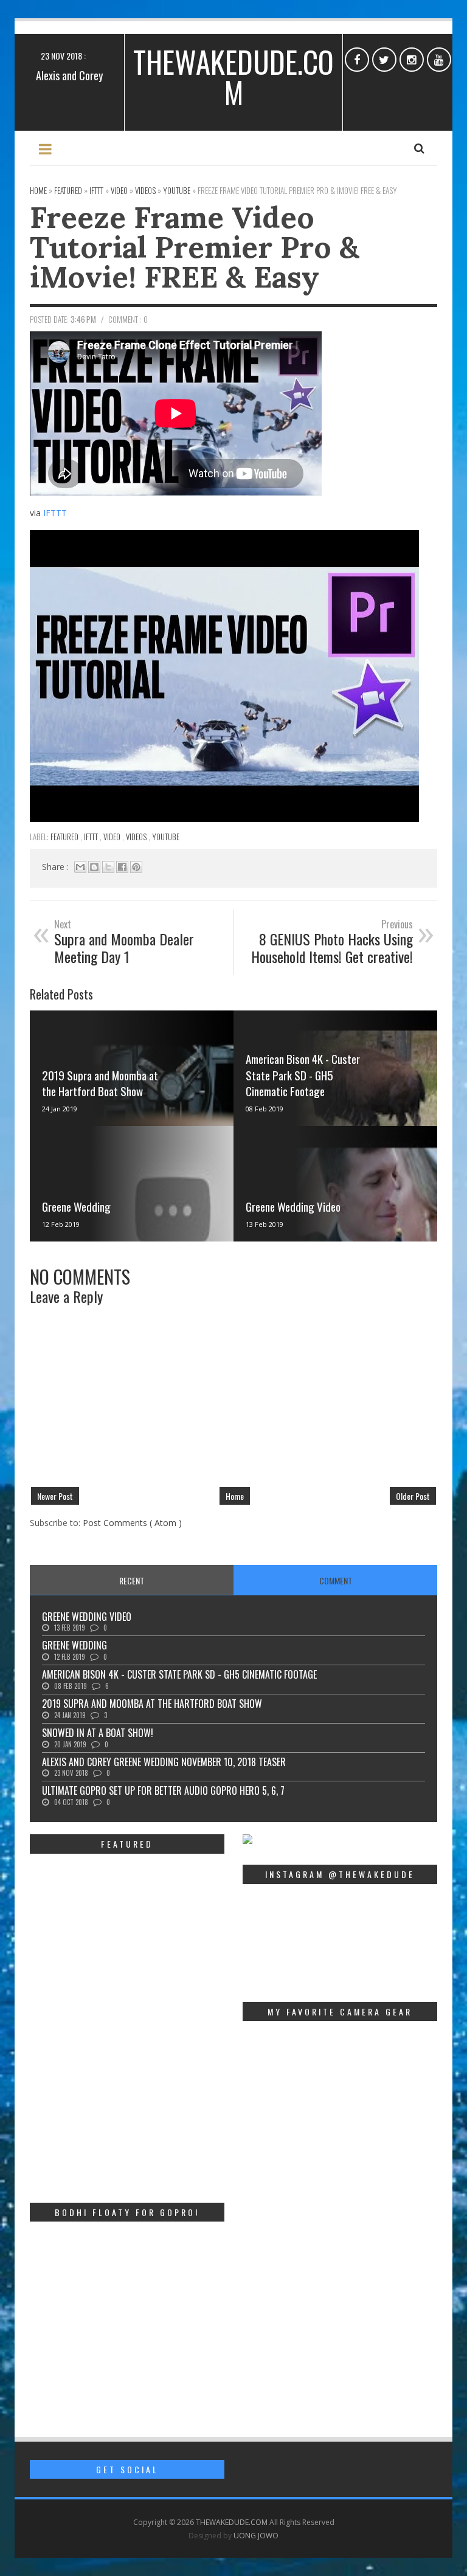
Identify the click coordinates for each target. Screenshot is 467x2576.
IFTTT (55, 513)
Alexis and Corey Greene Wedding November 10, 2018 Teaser (164, 1762)
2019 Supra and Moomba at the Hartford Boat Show (100, 1083)
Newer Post (55, 1496)
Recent (132, 1580)
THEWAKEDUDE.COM (233, 77)
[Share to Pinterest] (136, 867)
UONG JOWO (256, 2536)
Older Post (413, 1496)
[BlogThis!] (94, 867)
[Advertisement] (127, 2108)
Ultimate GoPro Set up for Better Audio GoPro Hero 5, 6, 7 (163, 1790)
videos (137, 837)
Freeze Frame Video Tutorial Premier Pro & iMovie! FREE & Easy (195, 247)
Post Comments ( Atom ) (132, 1523)
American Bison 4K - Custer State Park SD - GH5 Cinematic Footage (303, 1075)
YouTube (166, 837)
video (113, 837)
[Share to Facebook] (122, 867)
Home (235, 1496)
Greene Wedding (76, 1206)
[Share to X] (108, 867)
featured (65, 837)
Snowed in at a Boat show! (98, 1733)
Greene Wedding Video (293, 1206)
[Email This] (80, 867)
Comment (336, 1580)
